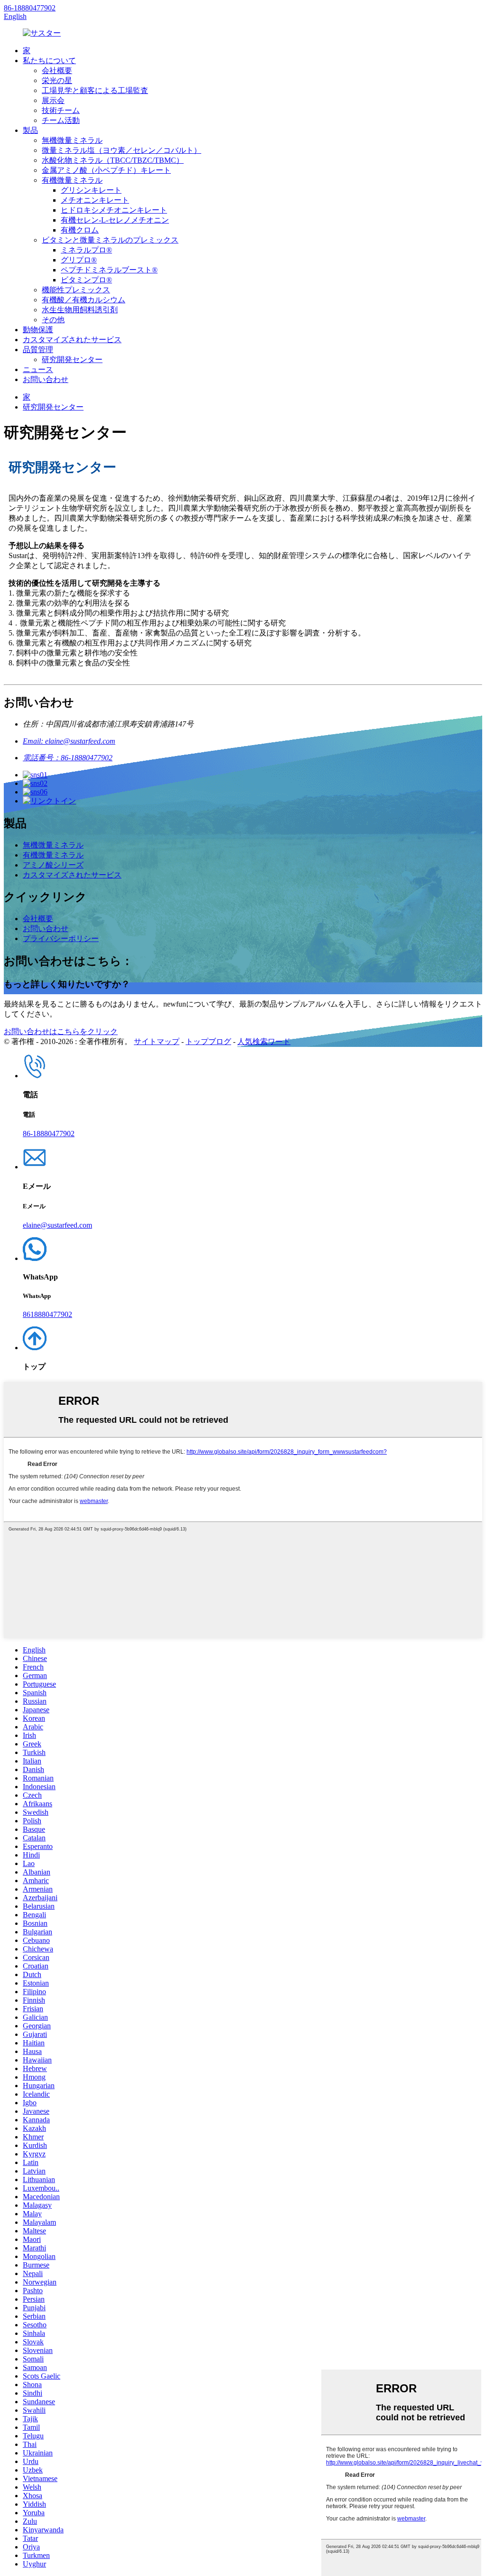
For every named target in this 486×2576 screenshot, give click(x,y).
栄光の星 (57, 80)
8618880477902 (47, 1314)
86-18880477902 (30, 8)
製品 (30, 130)
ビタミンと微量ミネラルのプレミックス (110, 240)
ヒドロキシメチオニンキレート (114, 210)
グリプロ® (79, 260)
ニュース (38, 369)
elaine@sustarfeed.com (57, 1225)
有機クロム (80, 230)
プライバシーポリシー (61, 938)
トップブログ (208, 1041)
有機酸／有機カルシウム (84, 300)
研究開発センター (72, 359)
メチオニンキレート (95, 200)
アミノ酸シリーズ (53, 865)
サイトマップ (157, 1041)
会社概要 (57, 70)
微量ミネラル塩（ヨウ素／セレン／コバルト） (121, 150)
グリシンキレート (91, 190)
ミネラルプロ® (86, 250)
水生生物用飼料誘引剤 (80, 310)
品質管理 (38, 350)
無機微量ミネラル (72, 140)
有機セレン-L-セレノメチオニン (115, 220)
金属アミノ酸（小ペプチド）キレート (106, 170)
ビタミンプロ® (86, 280)
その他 (53, 320)
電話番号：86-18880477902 (68, 758)
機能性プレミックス (76, 290)
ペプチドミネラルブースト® (109, 270)
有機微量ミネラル (72, 180)
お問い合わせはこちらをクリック (61, 1031)
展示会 (53, 100)
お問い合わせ (46, 379)
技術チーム (61, 110)
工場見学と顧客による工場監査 (95, 90)
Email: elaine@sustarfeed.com (69, 741)
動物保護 (38, 330)
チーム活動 (61, 120)
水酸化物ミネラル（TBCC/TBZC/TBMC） (113, 160)
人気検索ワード (264, 1041)
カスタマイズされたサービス (72, 340)
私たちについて (49, 61)
